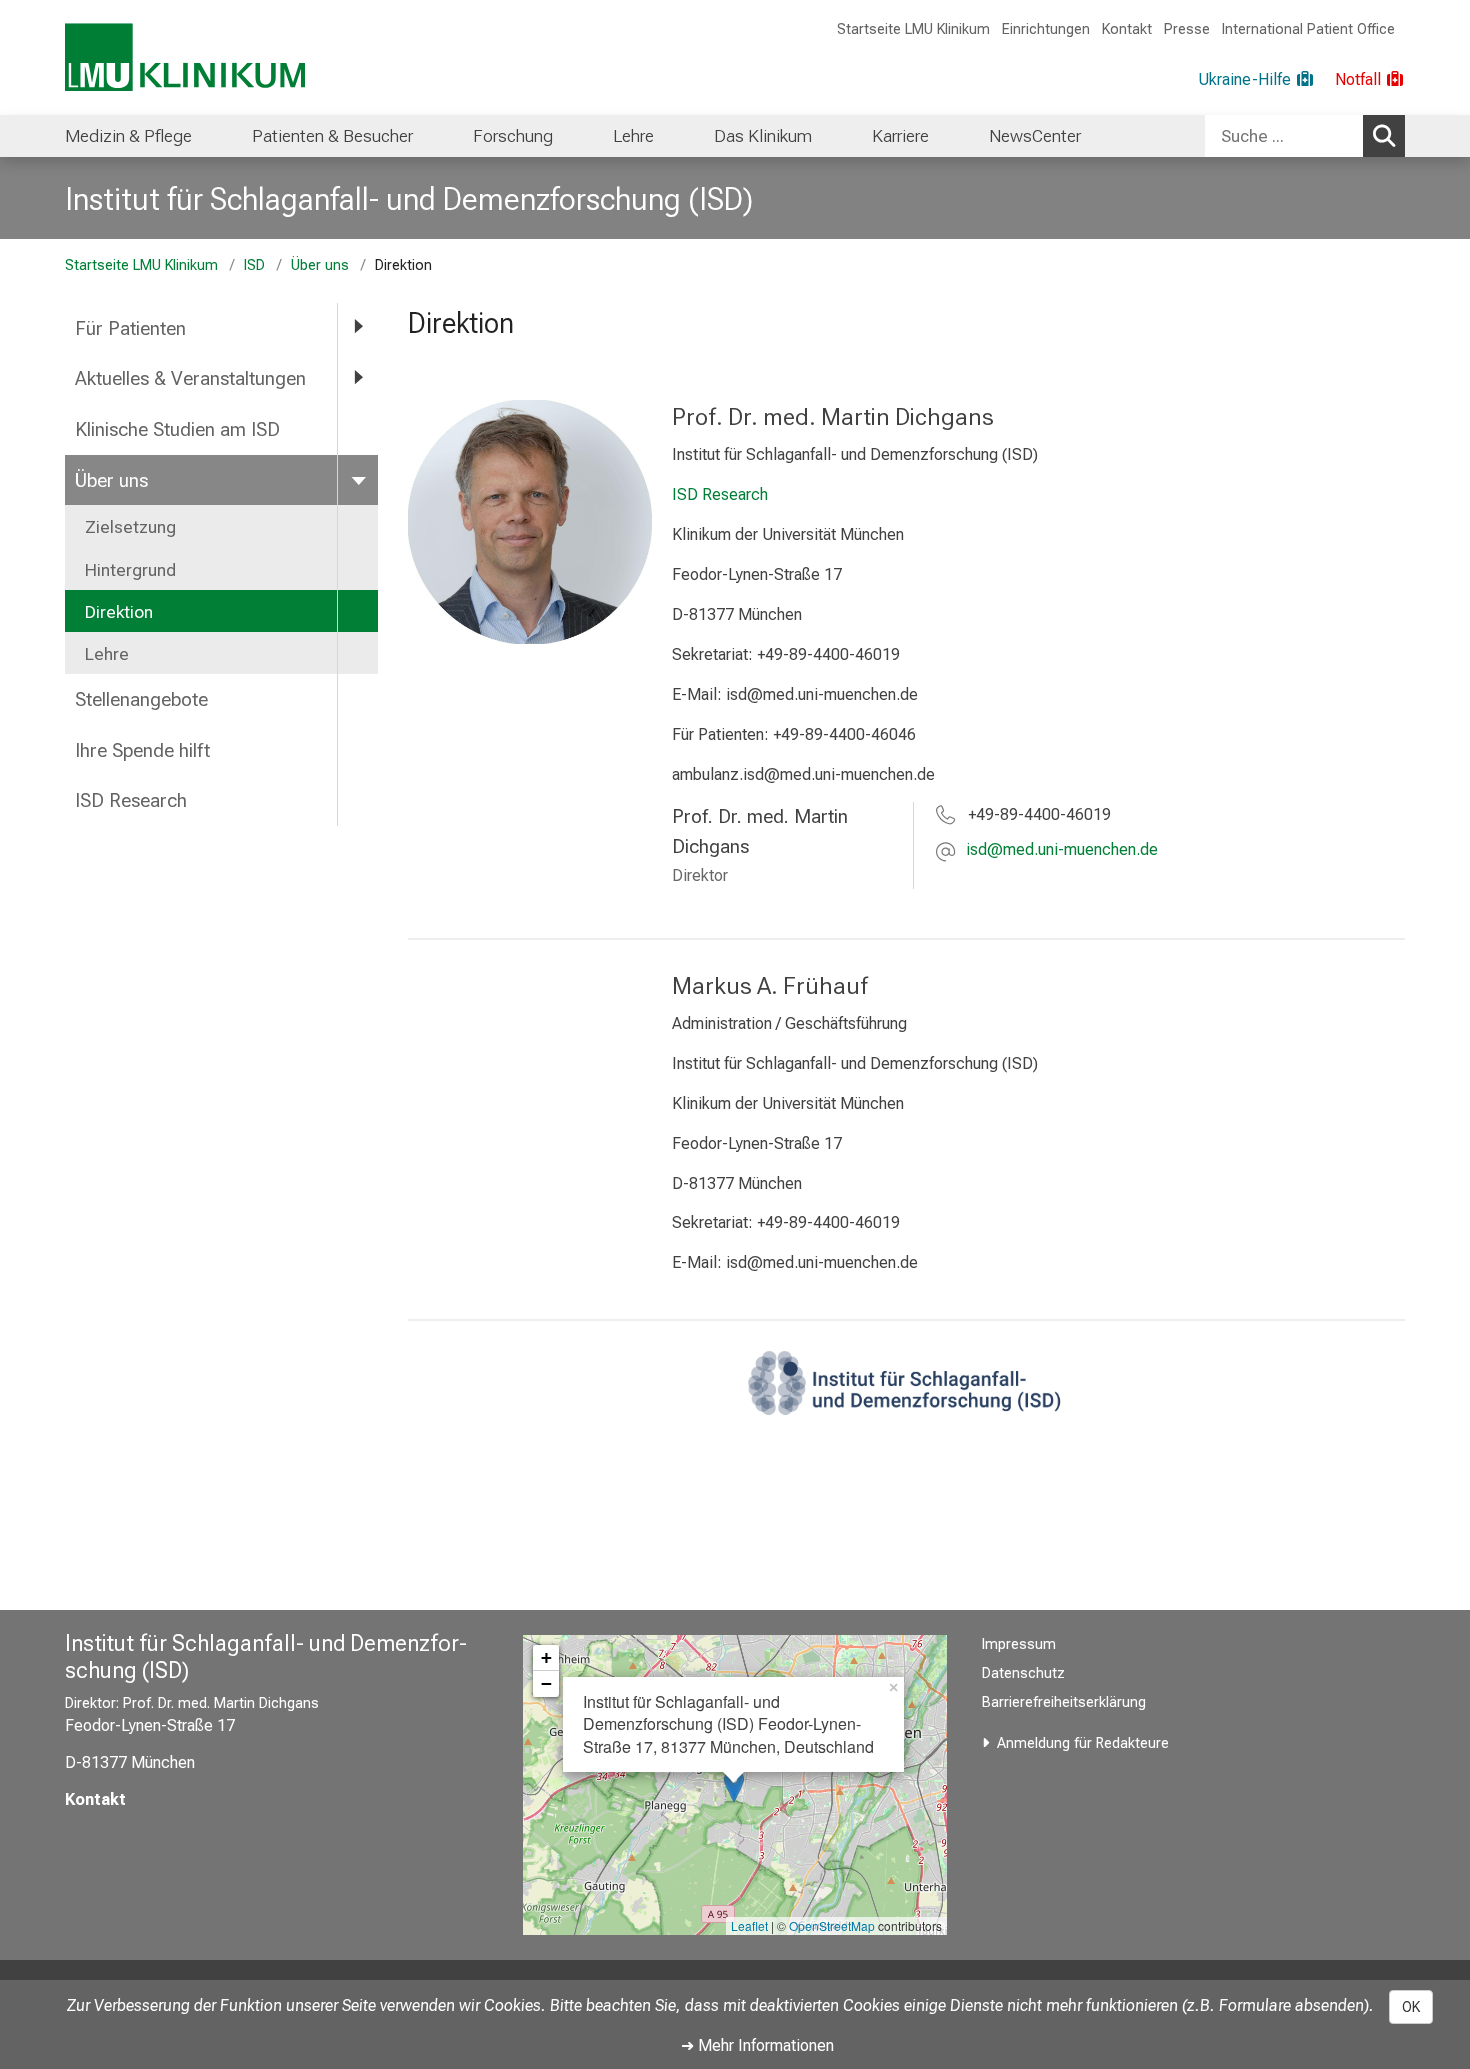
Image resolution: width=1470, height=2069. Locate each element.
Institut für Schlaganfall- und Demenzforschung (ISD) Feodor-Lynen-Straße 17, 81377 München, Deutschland (728, 1724)
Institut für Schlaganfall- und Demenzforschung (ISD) (409, 199)
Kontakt (1127, 29)
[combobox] (1305, 136)
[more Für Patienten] (358, 327)
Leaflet (749, 1925)
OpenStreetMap (832, 1925)
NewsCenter (1035, 136)
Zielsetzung (130, 527)
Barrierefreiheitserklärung (1064, 1702)
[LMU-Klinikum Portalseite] (185, 57)
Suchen (1384, 136)
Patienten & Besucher (332, 136)
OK (1411, 2007)
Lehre (633, 136)
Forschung (513, 136)
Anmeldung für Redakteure (1083, 1743)
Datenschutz (1023, 1673)
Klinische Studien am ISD (177, 429)
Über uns (320, 265)
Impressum (1019, 1644)
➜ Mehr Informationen (757, 2045)
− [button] (546, 1683)
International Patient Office (1308, 29)
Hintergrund (130, 570)
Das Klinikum (763, 136)
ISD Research (131, 800)
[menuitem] (128, 136)
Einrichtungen (1046, 29)
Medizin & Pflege (128, 136)
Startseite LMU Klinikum (913, 29)
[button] (1062, 851)
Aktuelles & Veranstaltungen (190, 378)
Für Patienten (130, 328)
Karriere (900, 136)
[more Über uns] (358, 479)
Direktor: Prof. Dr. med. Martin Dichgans (192, 1703)
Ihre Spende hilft (142, 750)
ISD (254, 265)
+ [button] (546, 1657)
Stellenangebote (141, 699)
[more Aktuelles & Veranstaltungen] (358, 377)
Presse (1187, 29)
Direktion (119, 612)
